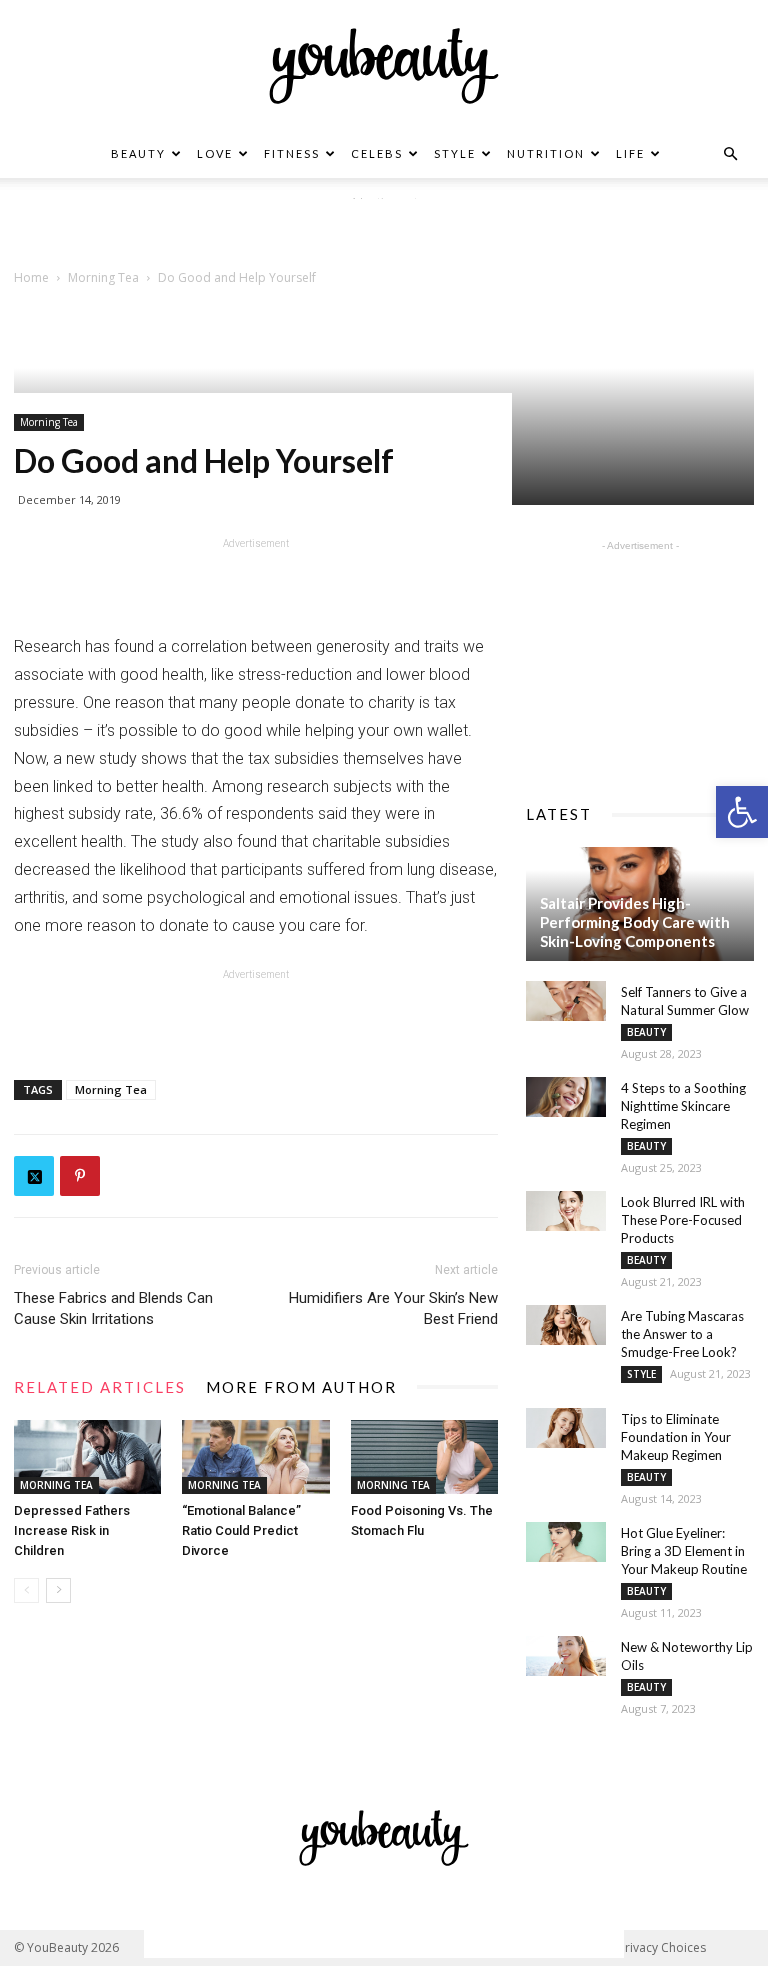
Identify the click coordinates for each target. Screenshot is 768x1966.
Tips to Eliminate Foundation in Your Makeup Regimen (676, 1437)
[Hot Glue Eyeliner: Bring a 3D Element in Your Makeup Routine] (566, 1542)
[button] (742, 812)
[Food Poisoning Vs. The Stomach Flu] (424, 1457)
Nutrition (546, 153)
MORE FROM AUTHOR (301, 1387)
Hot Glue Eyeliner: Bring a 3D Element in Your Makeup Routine (684, 1551)
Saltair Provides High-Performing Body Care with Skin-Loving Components (635, 922)
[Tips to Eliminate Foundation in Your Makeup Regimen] (566, 1428)
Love (215, 153)
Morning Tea (49, 422)
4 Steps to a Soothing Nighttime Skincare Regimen (683, 1106)
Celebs (377, 153)
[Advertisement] (384, 229)
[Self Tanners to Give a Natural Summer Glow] (566, 1001)
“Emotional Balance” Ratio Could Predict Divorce (241, 1530)
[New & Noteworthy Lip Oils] (566, 1656)
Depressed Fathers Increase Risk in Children (72, 1530)
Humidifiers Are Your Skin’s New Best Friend (393, 1308)
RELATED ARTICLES (100, 1387)
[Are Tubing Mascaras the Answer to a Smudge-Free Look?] (566, 1325)
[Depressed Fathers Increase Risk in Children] (87, 1457)
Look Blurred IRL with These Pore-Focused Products (683, 1220)
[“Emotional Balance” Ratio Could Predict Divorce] (255, 1457)
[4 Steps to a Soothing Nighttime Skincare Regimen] (566, 1097)
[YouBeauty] (384, 66)
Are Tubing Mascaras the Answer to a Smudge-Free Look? (682, 1334)
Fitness (292, 153)
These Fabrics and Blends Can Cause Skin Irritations (113, 1308)
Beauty (138, 153)
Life (630, 153)
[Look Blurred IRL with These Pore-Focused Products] (566, 1211)
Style (455, 153)
